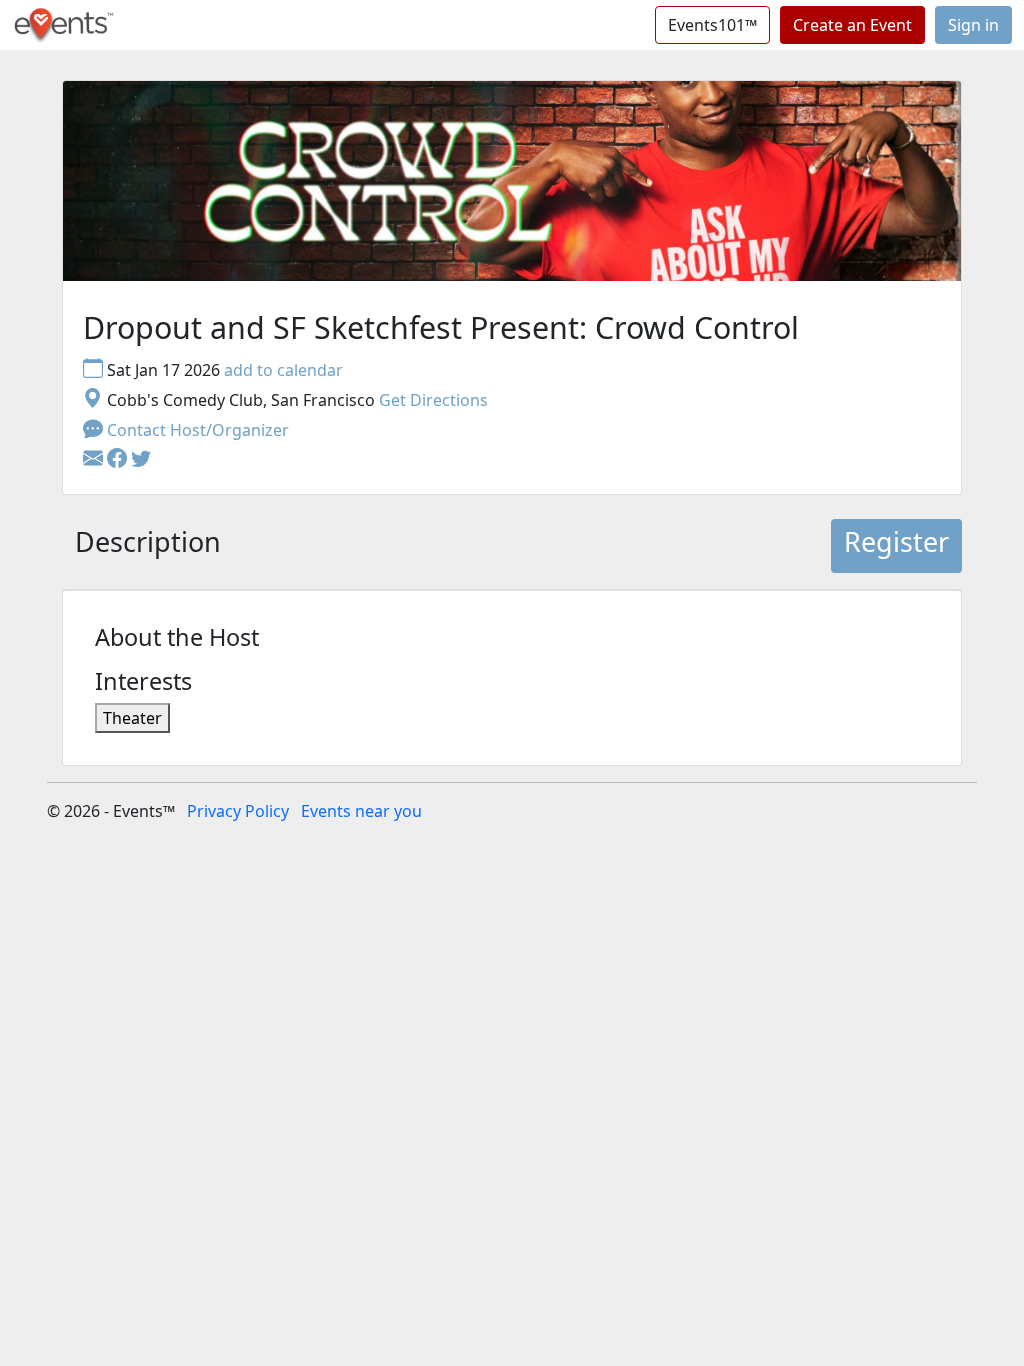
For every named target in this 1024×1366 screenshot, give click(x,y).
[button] (119, 460)
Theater (132, 718)
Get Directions (433, 400)
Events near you (361, 811)
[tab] (148, 546)
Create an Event (852, 25)
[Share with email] (95, 460)
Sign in (973, 25)
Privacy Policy (238, 811)
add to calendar (283, 370)
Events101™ (712, 25)
